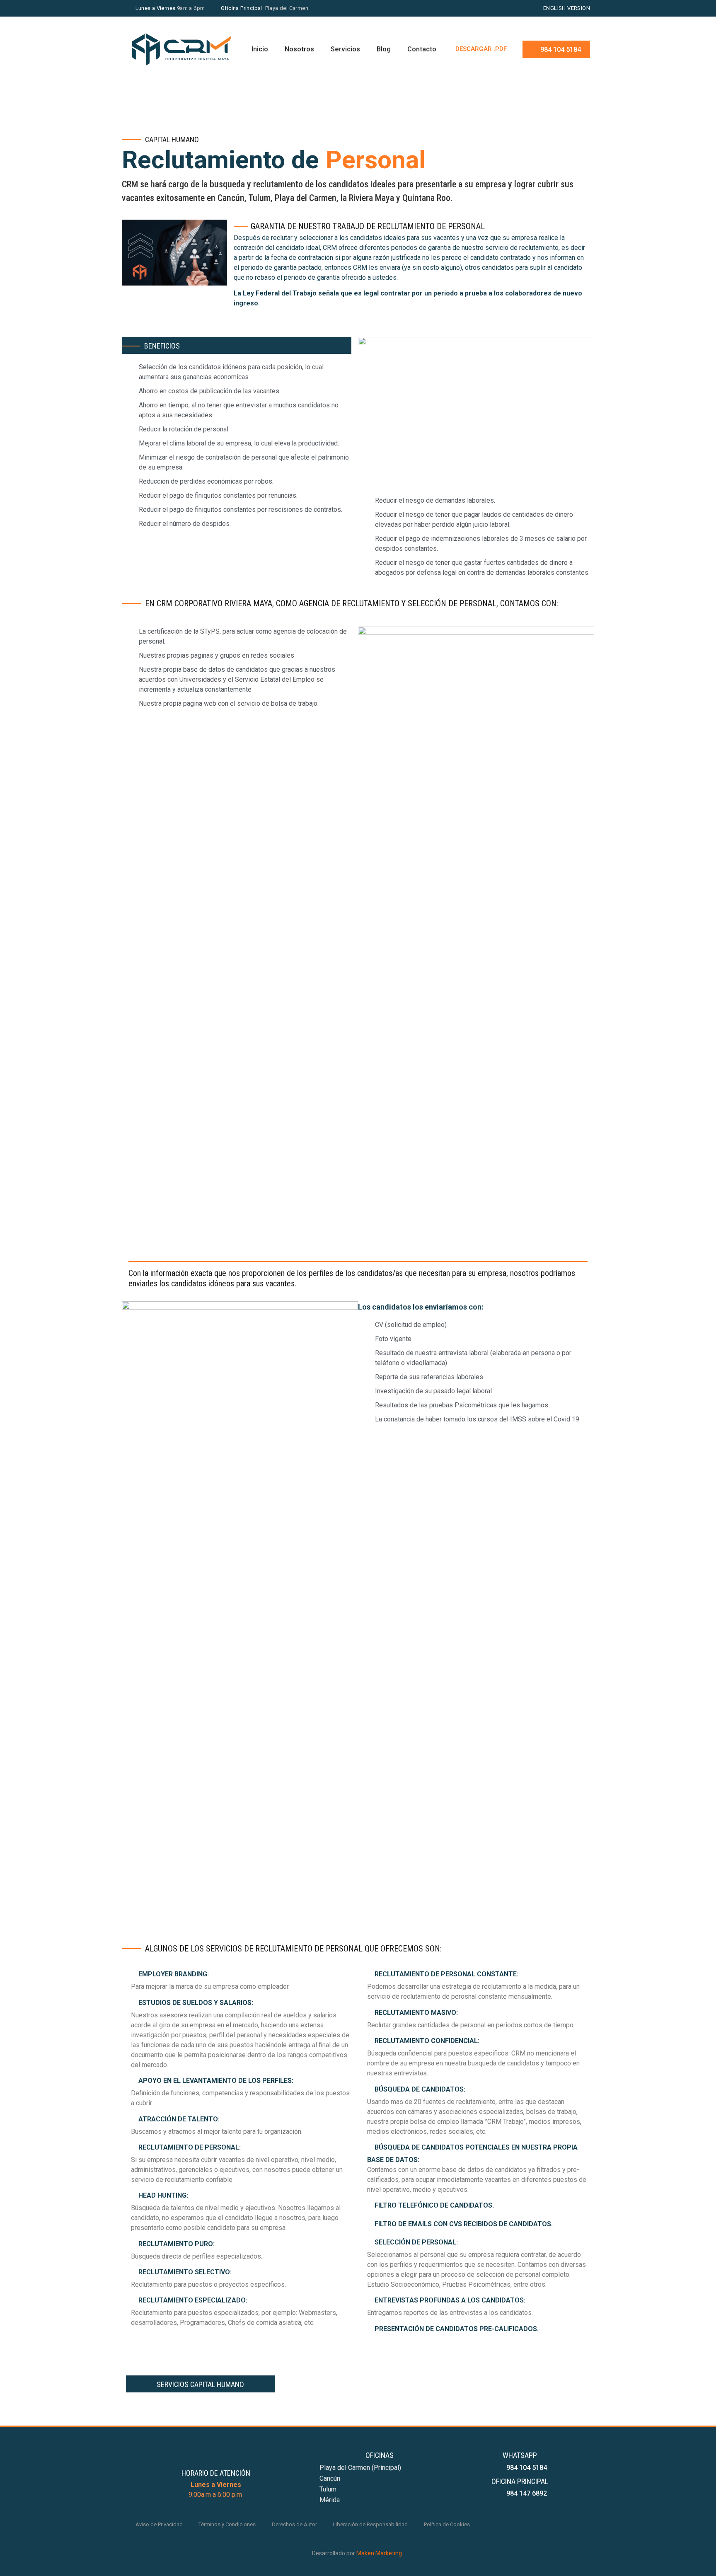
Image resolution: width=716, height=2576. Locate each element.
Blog (384, 49)
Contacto (422, 49)
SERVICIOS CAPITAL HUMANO (200, 2384)
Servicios (345, 49)
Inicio (260, 49)
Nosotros (299, 49)
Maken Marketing (379, 2553)
